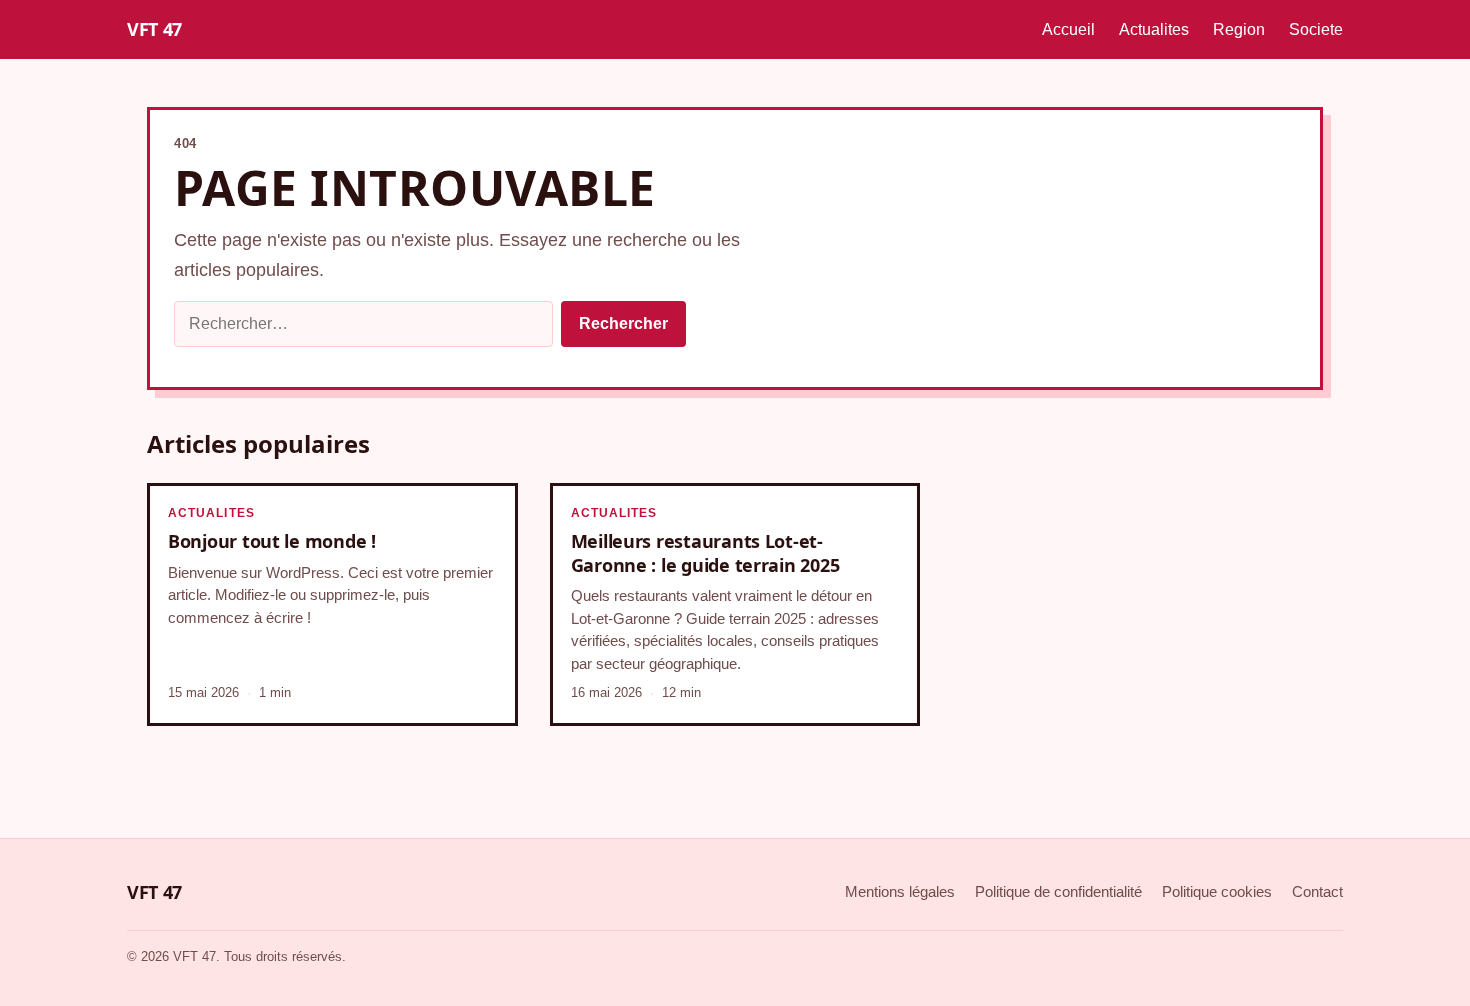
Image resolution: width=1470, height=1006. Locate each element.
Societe (1316, 29)
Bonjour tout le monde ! (272, 541)
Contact (1317, 891)
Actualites (1154, 29)
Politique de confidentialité (1058, 891)
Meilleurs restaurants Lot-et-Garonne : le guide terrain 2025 (705, 552)
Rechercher (623, 323)
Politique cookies (1217, 891)
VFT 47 (154, 29)
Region (1239, 29)
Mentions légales (900, 891)
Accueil (1068, 29)
